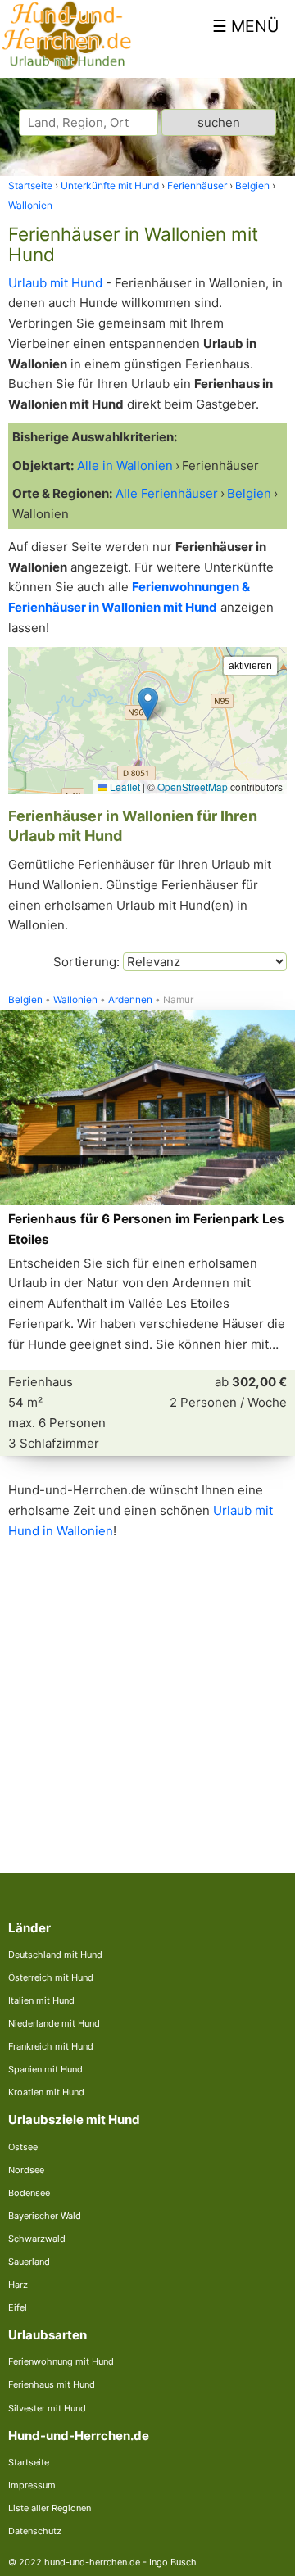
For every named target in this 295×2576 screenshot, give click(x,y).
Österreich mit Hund (51, 1977)
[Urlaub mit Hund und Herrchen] (66, 67)
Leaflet (124, 786)
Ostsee (23, 2147)
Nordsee (26, 2170)
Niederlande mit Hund (54, 2023)
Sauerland (29, 2262)
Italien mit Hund (41, 2000)
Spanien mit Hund (45, 2069)
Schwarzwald (37, 2239)
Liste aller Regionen (50, 2508)
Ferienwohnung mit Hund (61, 2361)
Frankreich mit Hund (51, 2046)
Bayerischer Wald (45, 2216)
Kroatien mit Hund (46, 2092)
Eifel (18, 2307)
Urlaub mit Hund (55, 283)
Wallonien (75, 1000)
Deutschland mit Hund (55, 1955)
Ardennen (130, 1000)
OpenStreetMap (193, 786)
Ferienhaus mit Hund (52, 2384)
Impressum (32, 2485)
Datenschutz (35, 2531)
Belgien (25, 1000)
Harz (18, 2285)
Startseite (29, 2462)
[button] (148, 704)
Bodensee (29, 2193)
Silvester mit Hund (47, 2408)
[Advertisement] (147, 1693)
